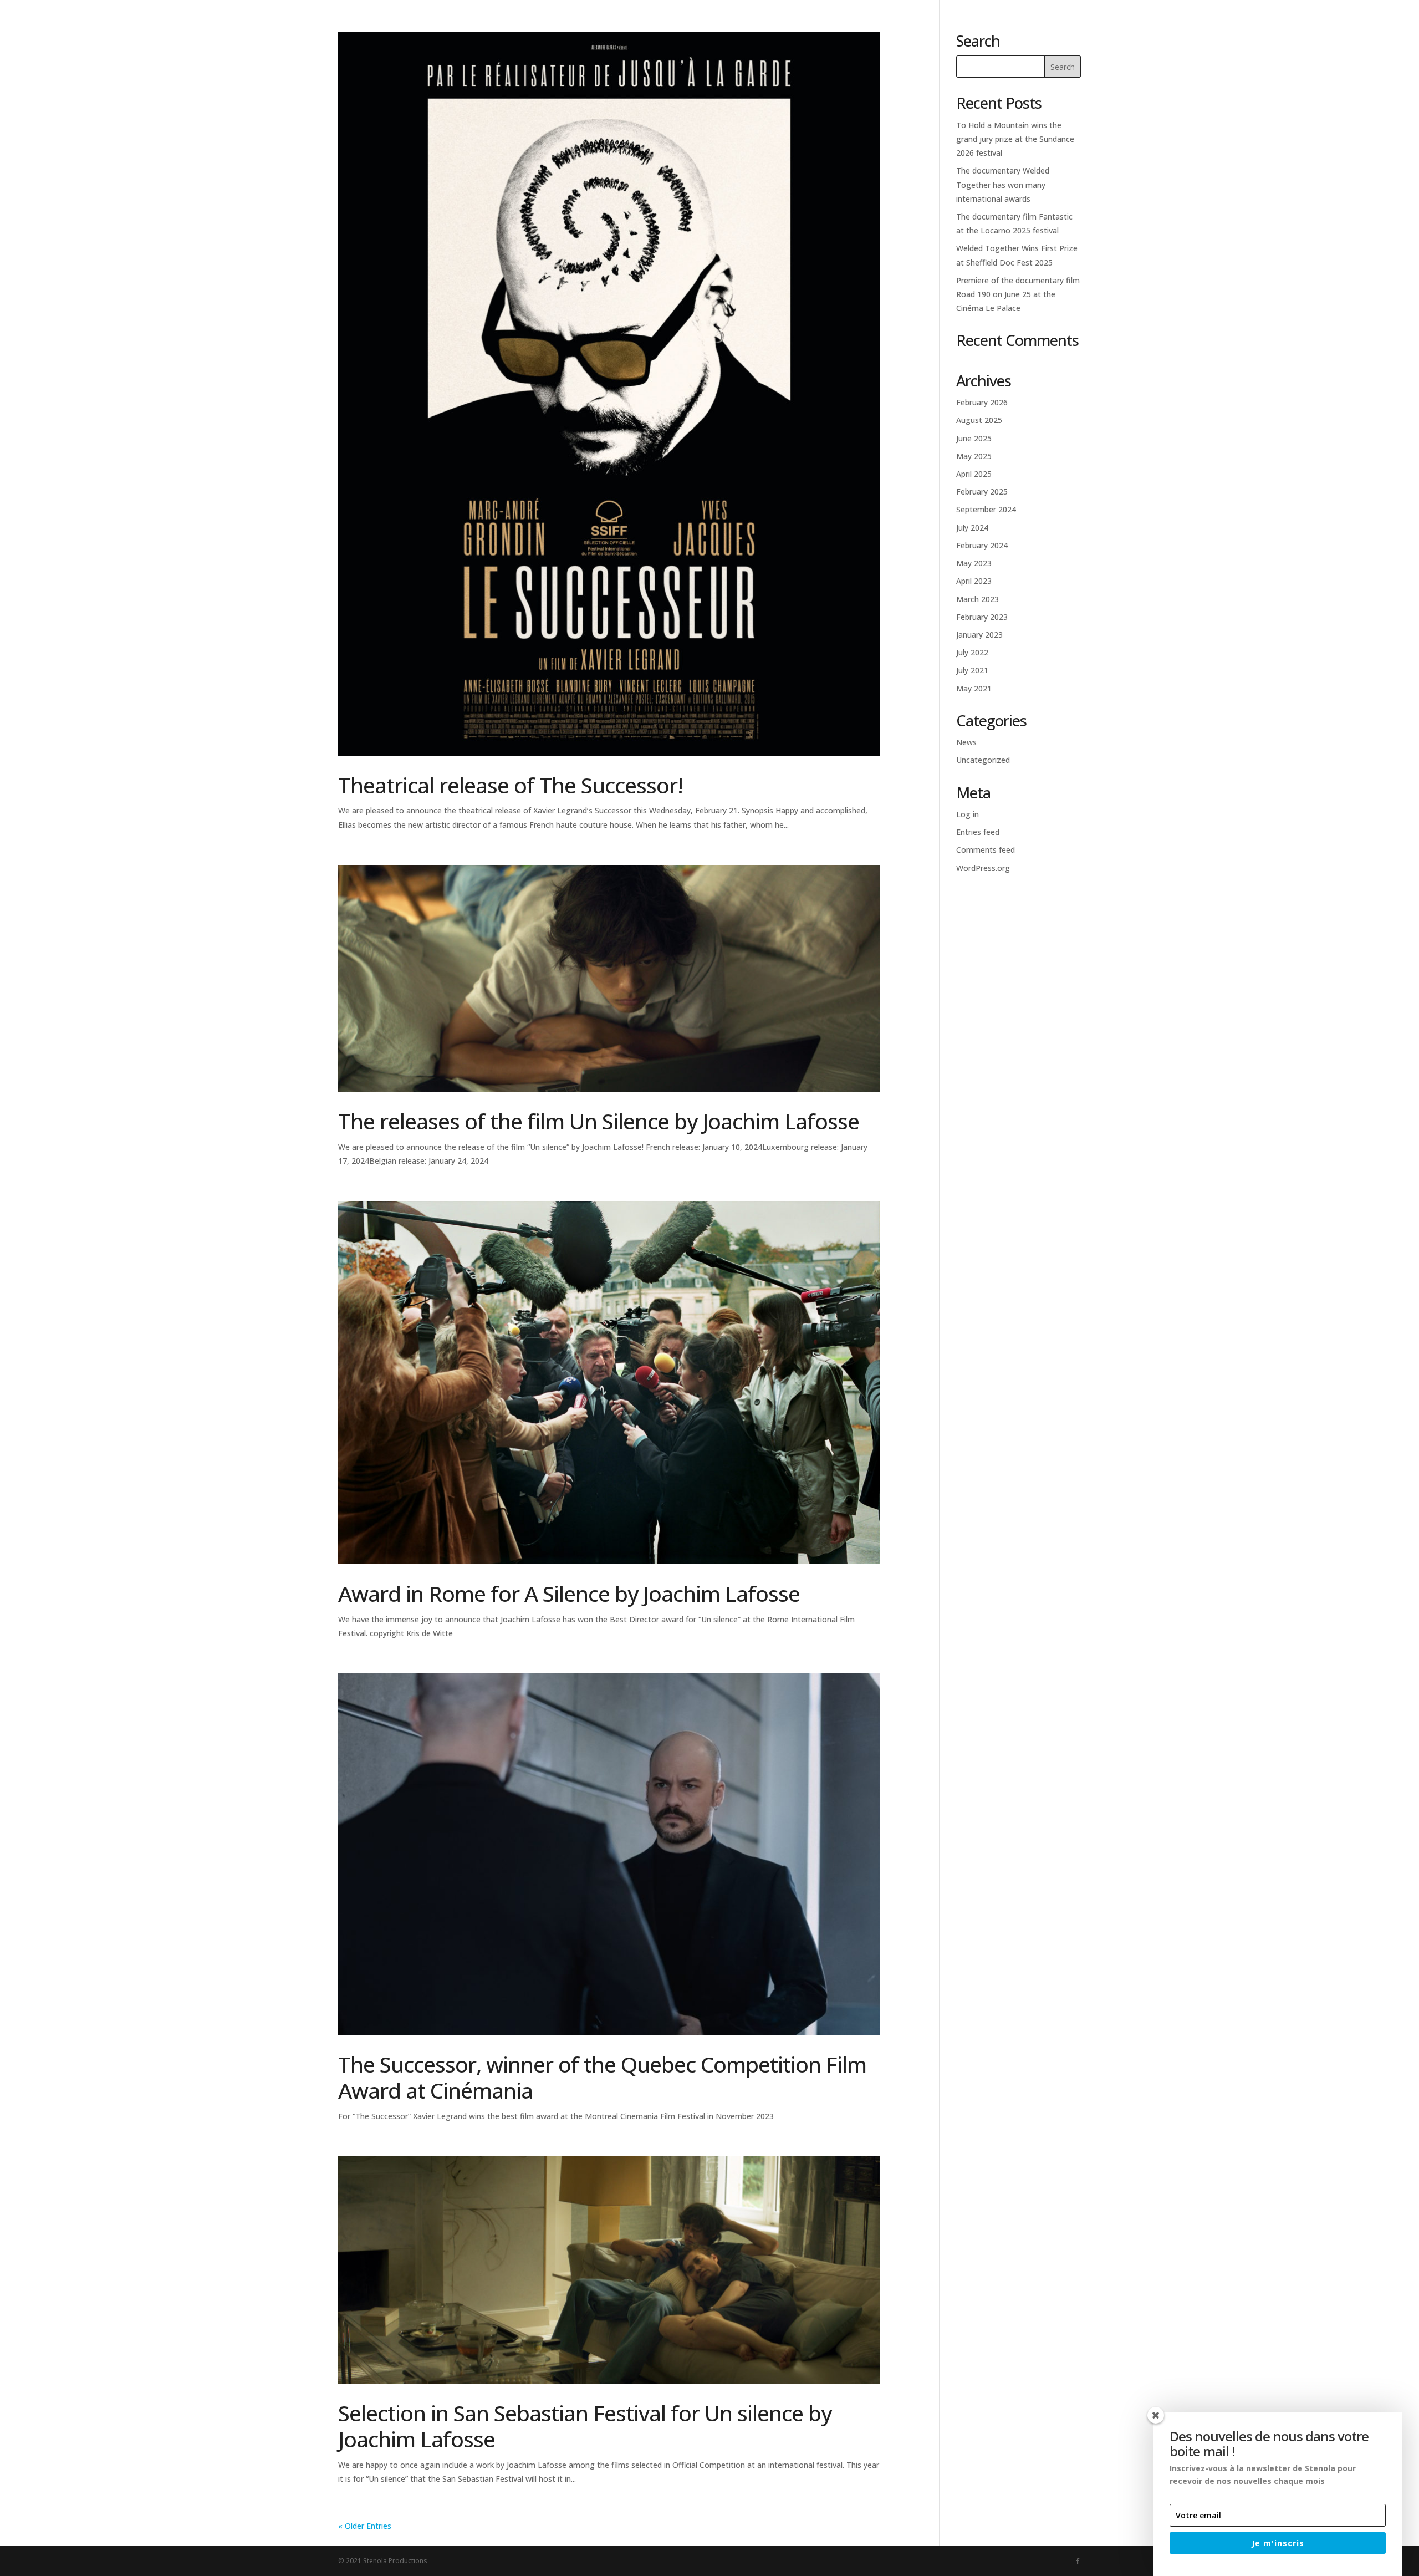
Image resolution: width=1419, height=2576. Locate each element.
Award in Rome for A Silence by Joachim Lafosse (569, 1593)
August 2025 (979, 420)
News (1260, 34)
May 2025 (974, 456)
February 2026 (982, 402)
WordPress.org (983, 868)
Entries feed (978, 832)
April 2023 (974, 581)
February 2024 (982, 545)
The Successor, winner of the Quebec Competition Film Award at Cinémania (602, 2077)
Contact (1312, 34)
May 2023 (974, 563)
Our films (1145, 34)
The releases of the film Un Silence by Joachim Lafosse (599, 1121)
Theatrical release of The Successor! (511, 785)
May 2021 (974, 688)
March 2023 (978, 599)
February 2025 (982, 492)
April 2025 (974, 474)
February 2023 (982, 617)
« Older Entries (365, 2526)
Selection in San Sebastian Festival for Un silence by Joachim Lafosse (585, 2426)
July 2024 (972, 528)
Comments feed (986, 850)
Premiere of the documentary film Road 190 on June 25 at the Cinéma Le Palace (1018, 294)
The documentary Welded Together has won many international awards (1003, 184)
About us (1208, 34)
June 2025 (974, 438)
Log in (968, 814)
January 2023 (979, 635)
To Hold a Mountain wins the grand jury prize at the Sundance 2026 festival (1015, 139)
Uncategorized (983, 760)
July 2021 (972, 670)
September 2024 (986, 509)
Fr (1362, 34)
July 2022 (972, 652)
